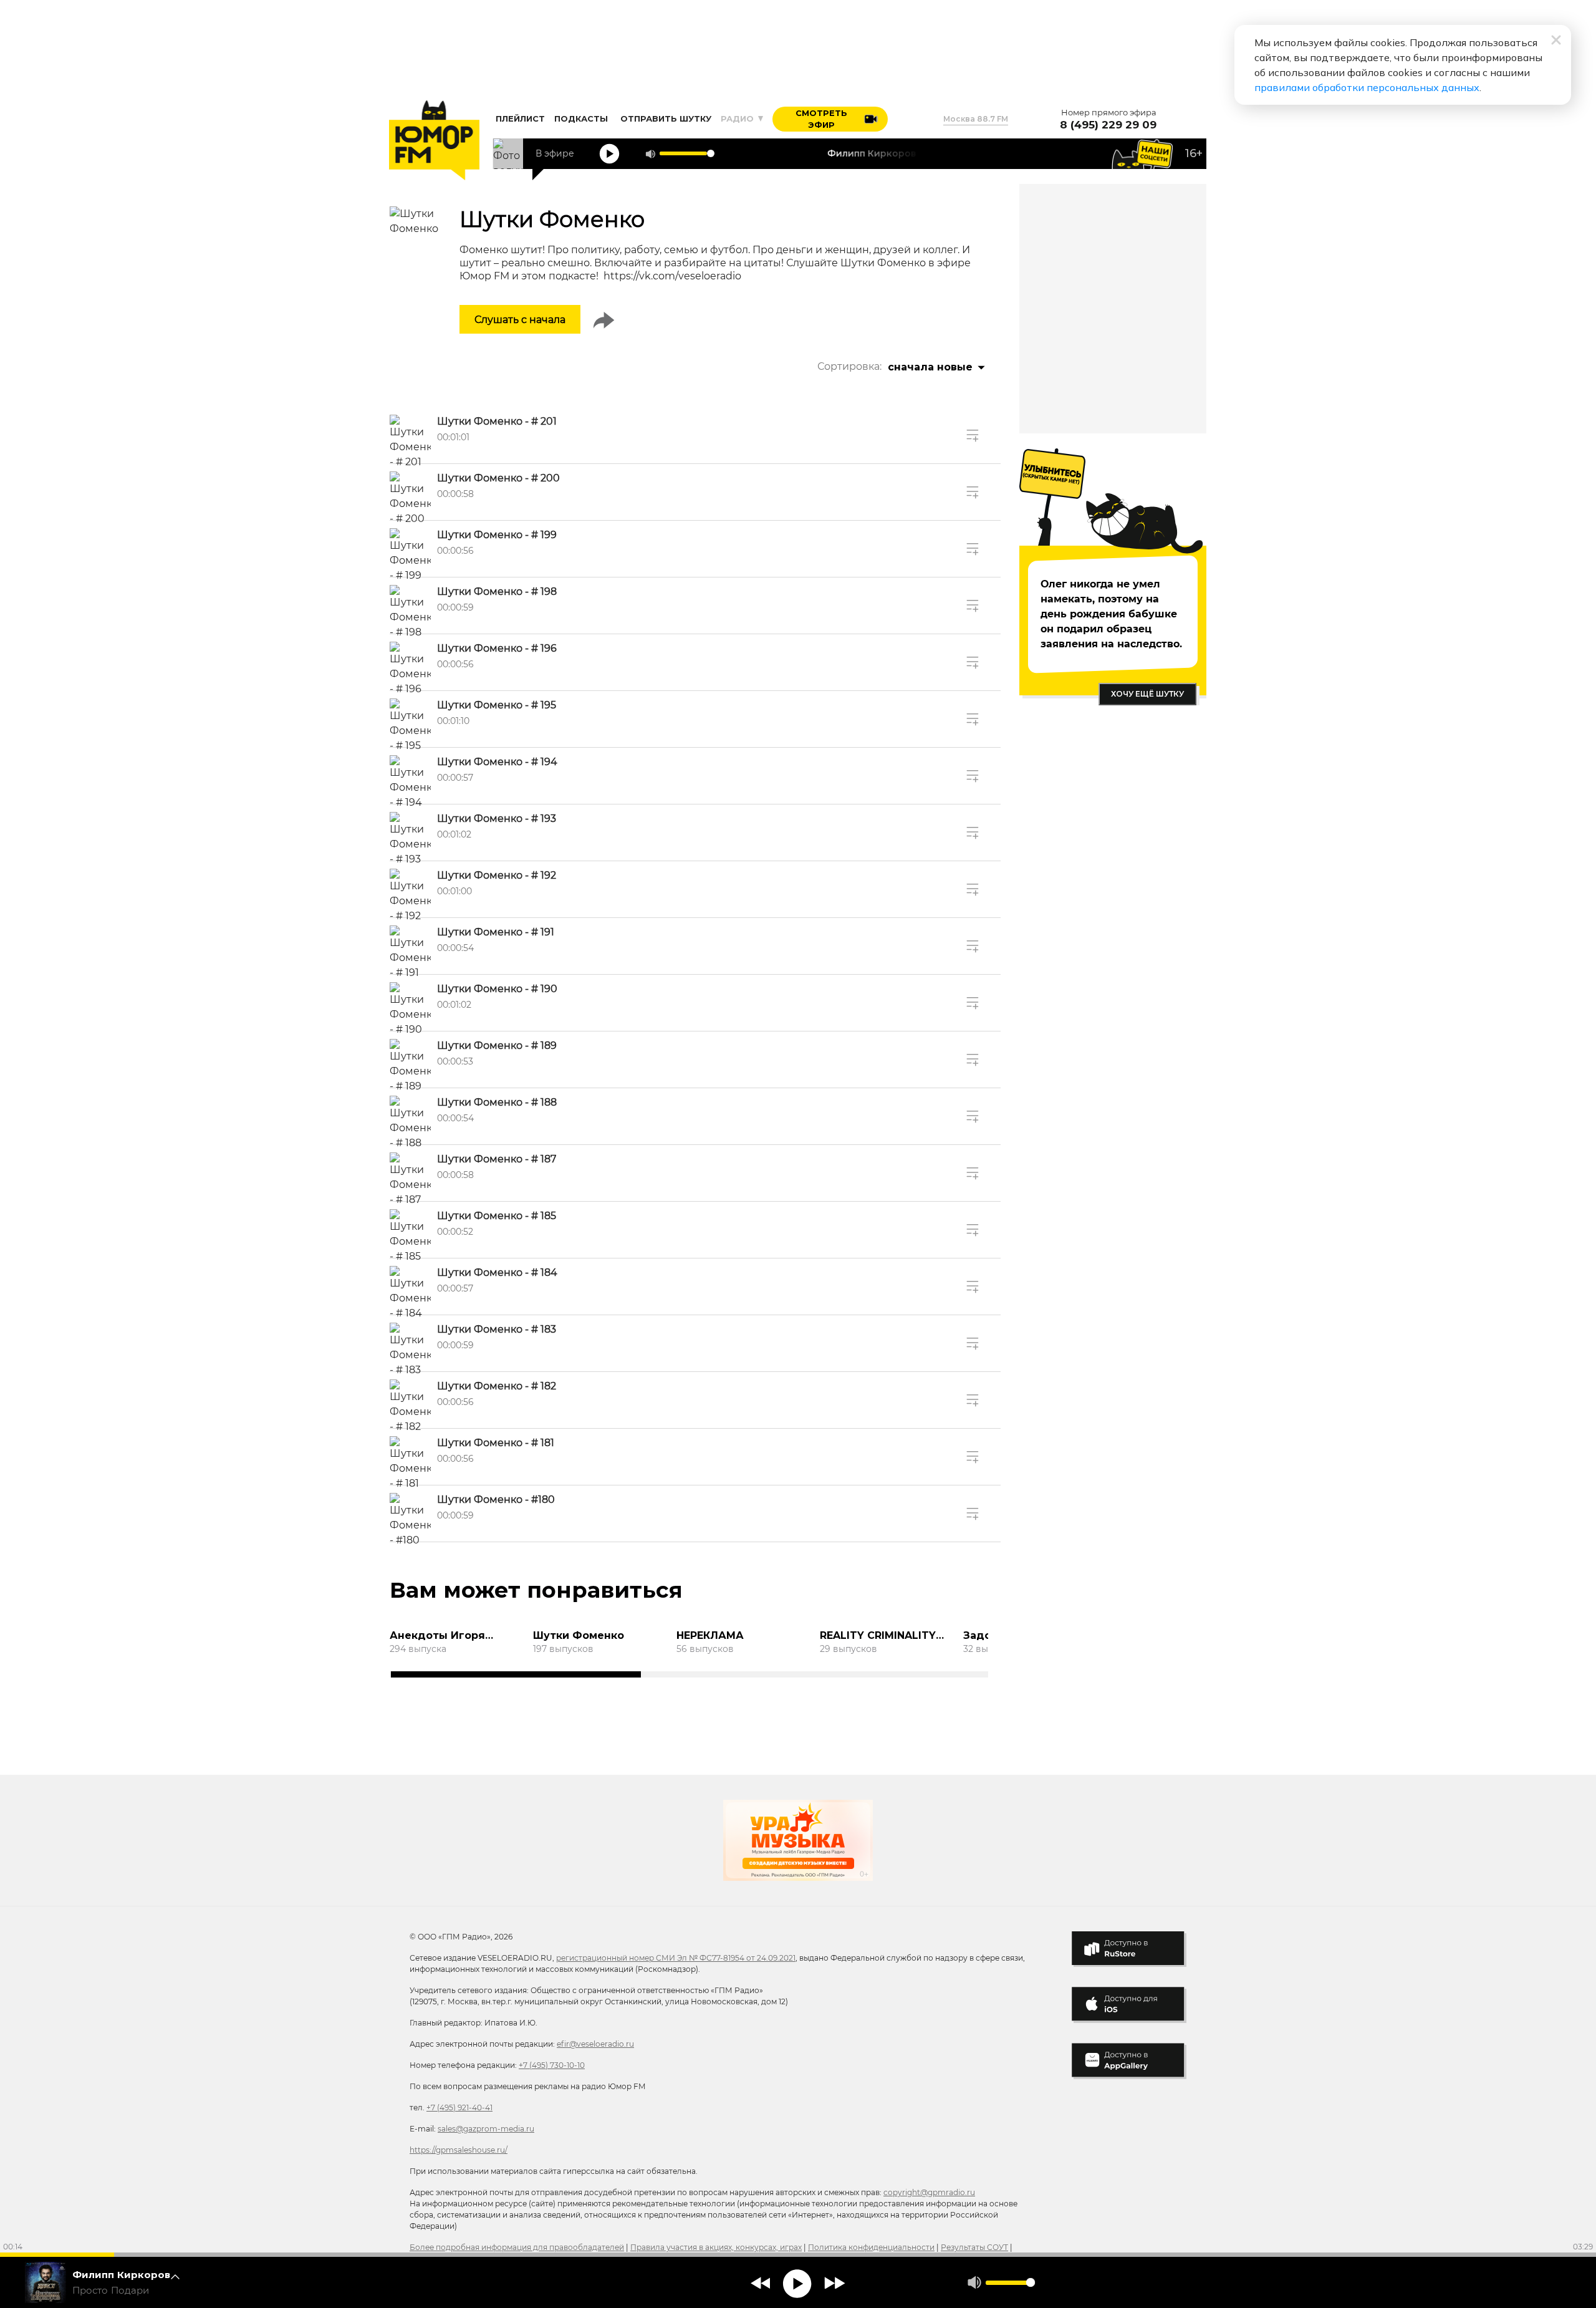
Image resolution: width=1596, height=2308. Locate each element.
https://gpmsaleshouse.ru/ (459, 2150)
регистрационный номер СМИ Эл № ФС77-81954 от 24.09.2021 (676, 1958)
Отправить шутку (666, 118)
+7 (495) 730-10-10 (552, 2065)
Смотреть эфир (821, 119)
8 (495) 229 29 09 (1108, 125)
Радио (738, 118)
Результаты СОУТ (974, 2247)
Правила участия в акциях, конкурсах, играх (716, 2247)
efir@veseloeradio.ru (595, 2044)
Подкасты (581, 118)
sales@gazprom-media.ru (486, 2129)
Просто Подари (111, 2291)
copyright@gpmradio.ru (929, 2192)
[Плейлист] (179, 2282)
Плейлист (520, 118)
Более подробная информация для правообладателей (517, 2247)
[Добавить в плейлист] (973, 435)
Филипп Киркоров (122, 2275)
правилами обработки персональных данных (1367, 87)
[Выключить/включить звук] (650, 154)
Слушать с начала (520, 320)
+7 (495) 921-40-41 (459, 2108)
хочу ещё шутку (1147, 694)
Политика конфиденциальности (871, 2247)
